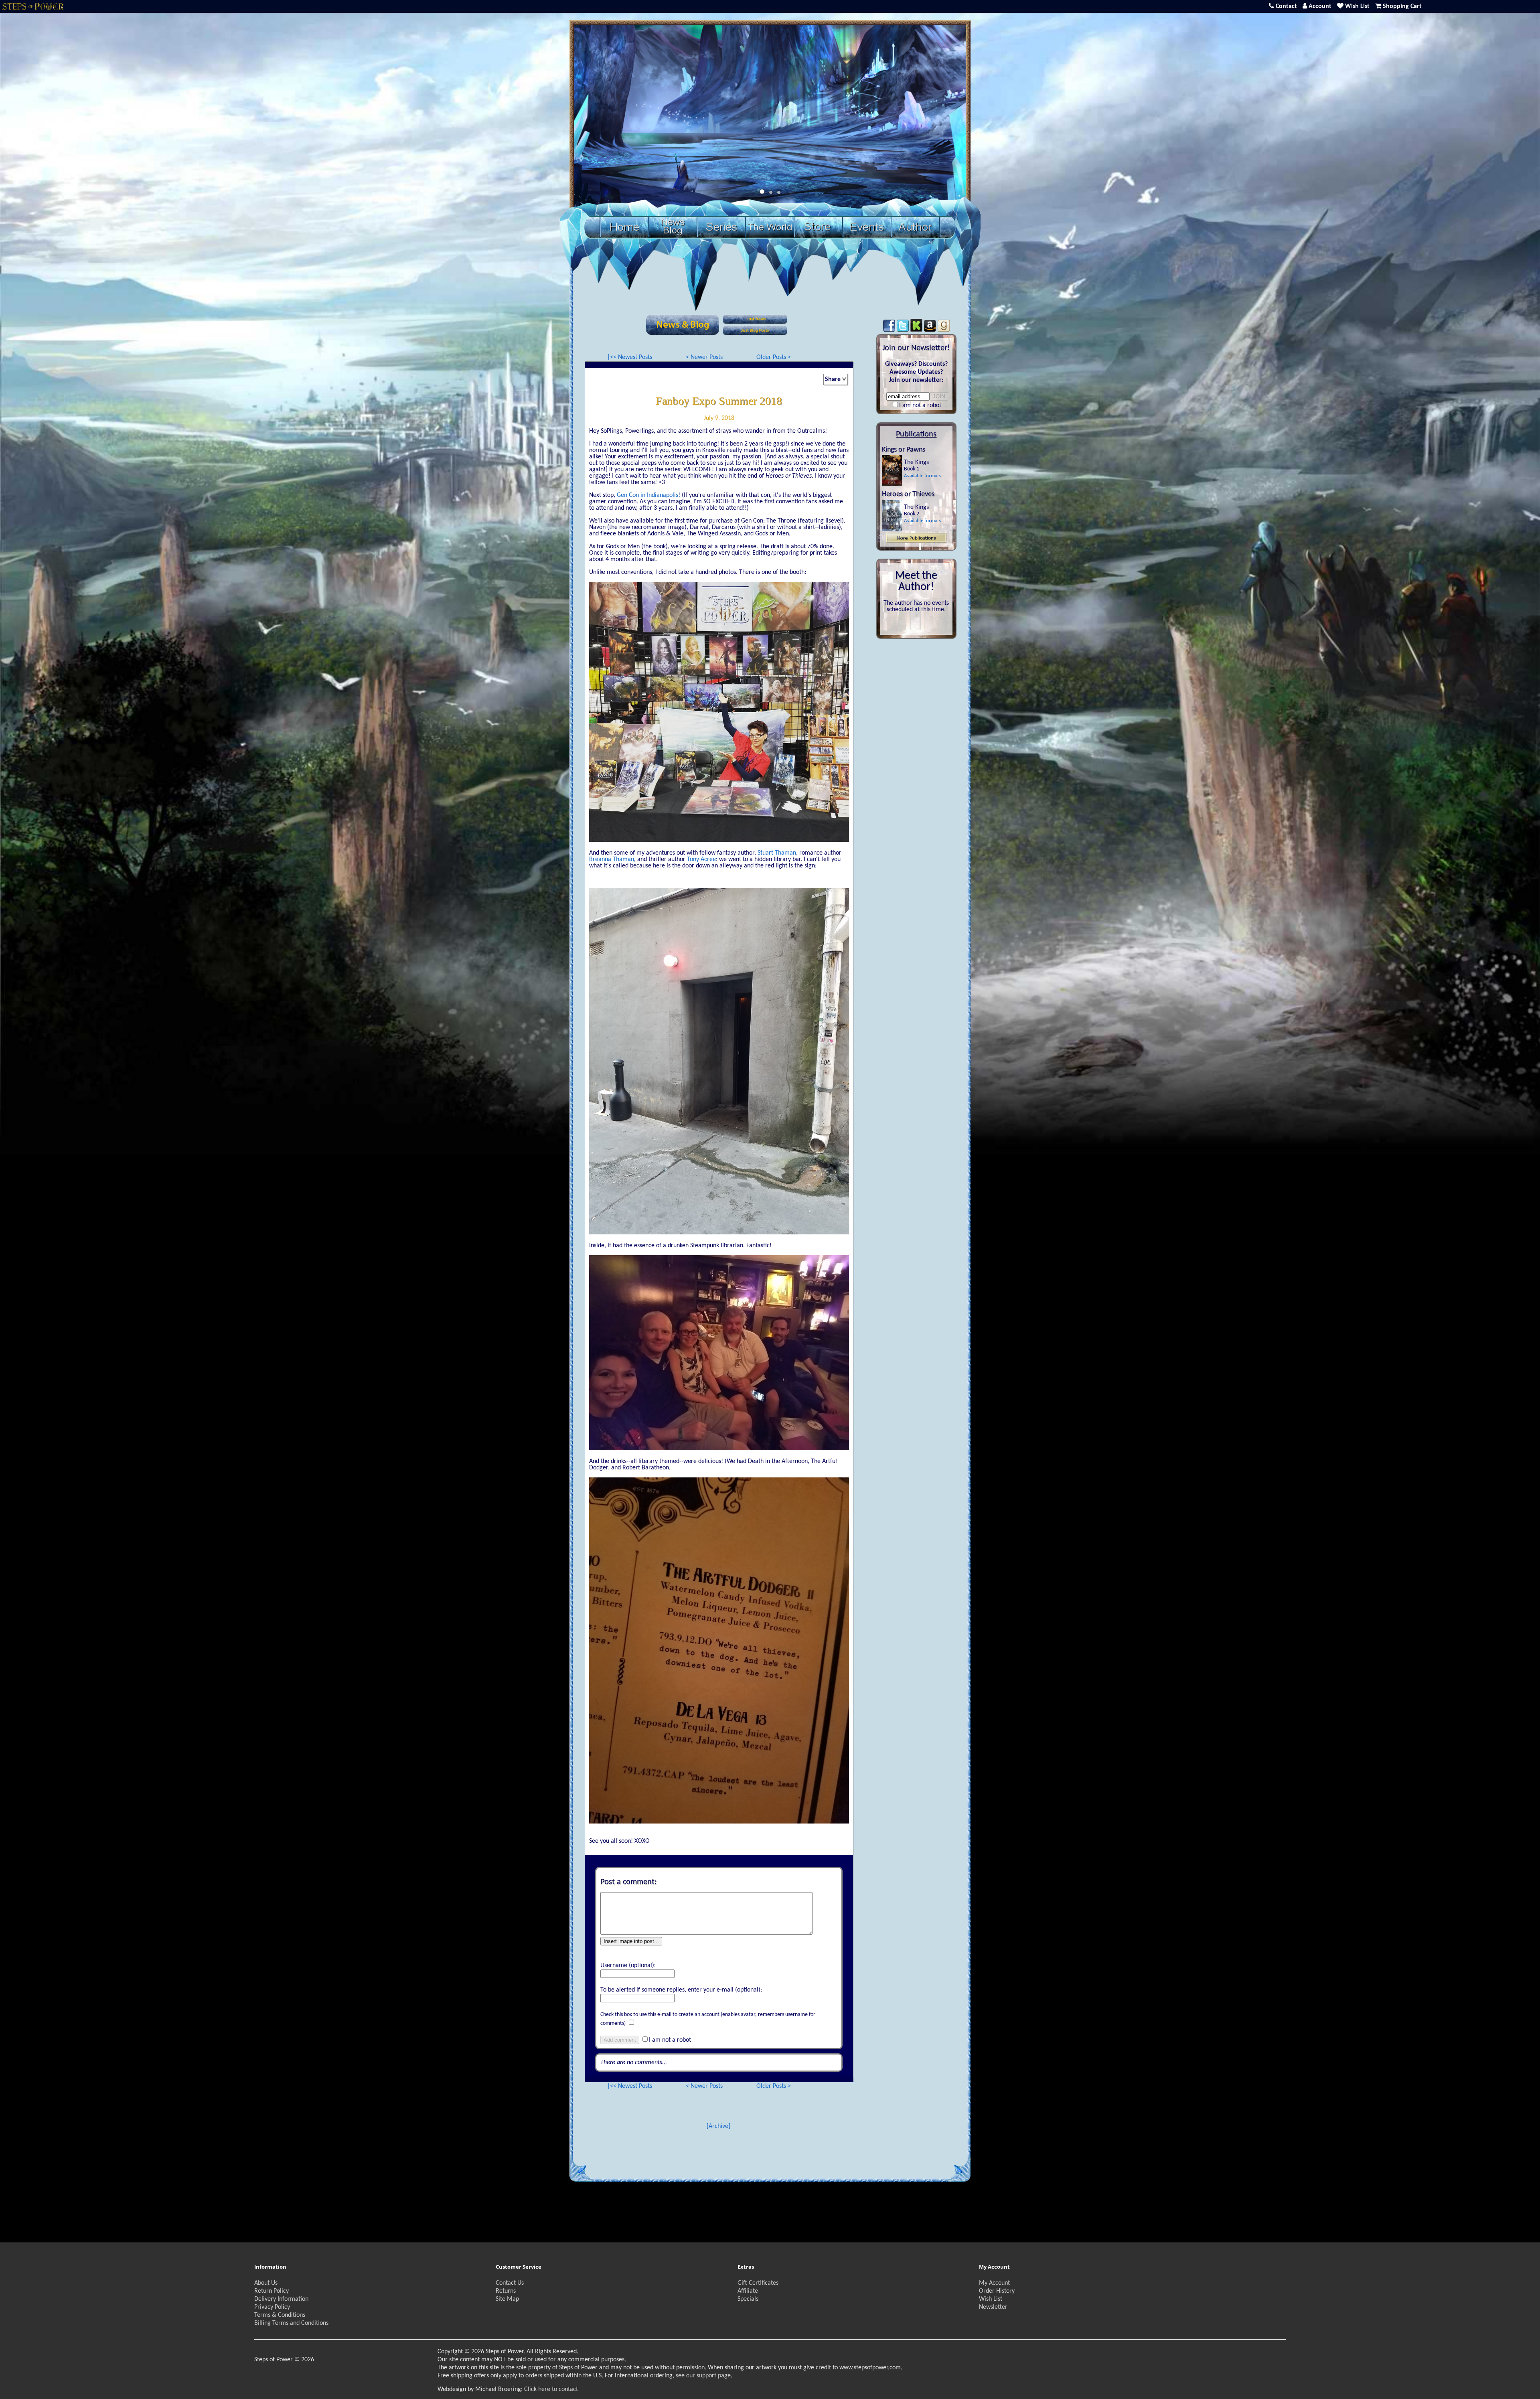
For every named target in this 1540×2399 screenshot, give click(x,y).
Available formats (922, 476)
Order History (997, 2291)
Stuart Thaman (777, 853)
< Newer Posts (704, 357)
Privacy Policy (272, 2307)
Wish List (991, 2299)
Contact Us (510, 2283)
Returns (506, 2291)
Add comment (620, 2040)
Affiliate (748, 2291)
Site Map (507, 2299)
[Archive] (718, 2126)
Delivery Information (281, 2299)
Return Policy (272, 2291)
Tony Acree (701, 859)
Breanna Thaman (612, 859)
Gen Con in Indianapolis (647, 495)
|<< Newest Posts (630, 357)
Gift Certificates (758, 2283)
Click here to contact (551, 2389)
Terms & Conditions (280, 2315)
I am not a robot (670, 2040)
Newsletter (993, 2307)
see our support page (703, 2376)
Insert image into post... (631, 1941)
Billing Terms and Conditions (291, 2323)
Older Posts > (774, 357)
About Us (266, 2283)
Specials (748, 2299)
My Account (994, 2283)
